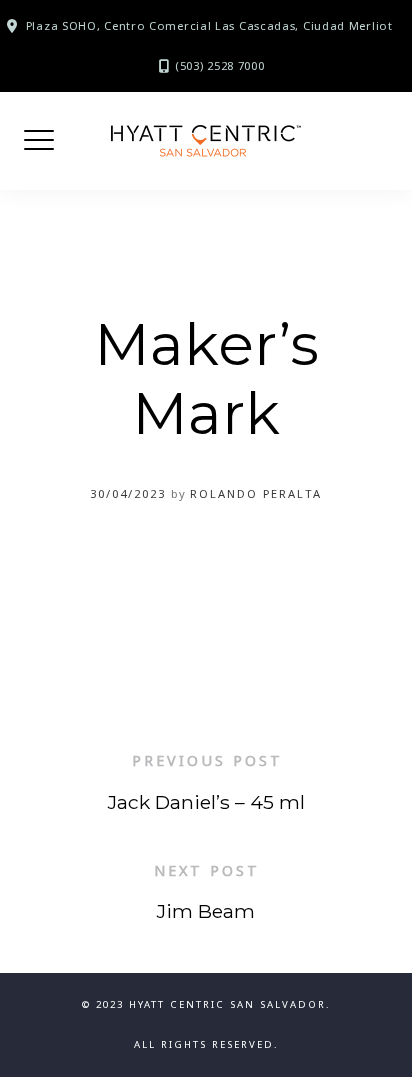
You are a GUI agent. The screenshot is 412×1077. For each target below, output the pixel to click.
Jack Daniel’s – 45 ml (206, 802)
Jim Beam (206, 911)
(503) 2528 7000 (220, 65)
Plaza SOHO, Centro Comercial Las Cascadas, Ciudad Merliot (209, 25)
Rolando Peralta (256, 493)
